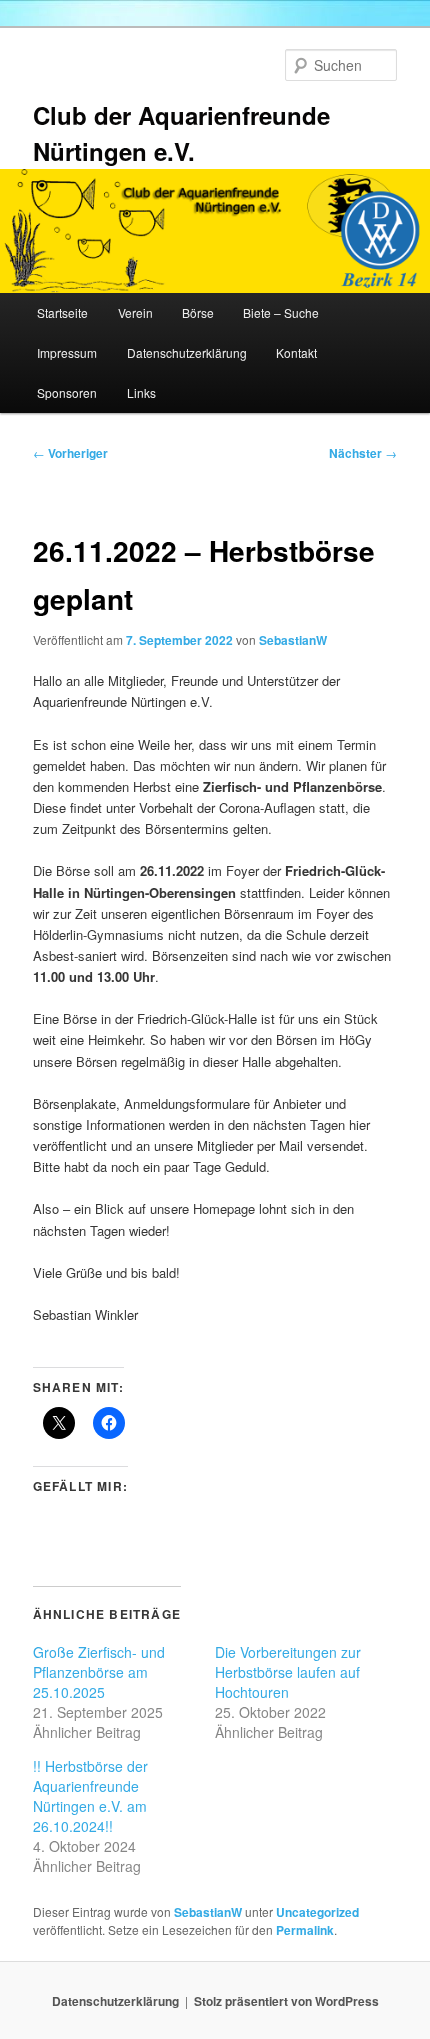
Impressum (67, 352)
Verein (135, 312)
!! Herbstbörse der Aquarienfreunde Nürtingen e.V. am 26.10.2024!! (90, 1796)
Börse (198, 312)
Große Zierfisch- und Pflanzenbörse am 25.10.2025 (99, 1672)
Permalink (305, 1930)
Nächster (363, 453)
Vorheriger (70, 453)
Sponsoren (67, 392)
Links (141, 392)
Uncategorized (317, 1912)
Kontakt (296, 352)
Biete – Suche (281, 312)
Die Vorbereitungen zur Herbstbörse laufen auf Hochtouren (288, 1672)
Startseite (62, 312)
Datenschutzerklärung (187, 352)
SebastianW (293, 640)
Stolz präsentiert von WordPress (286, 2001)
